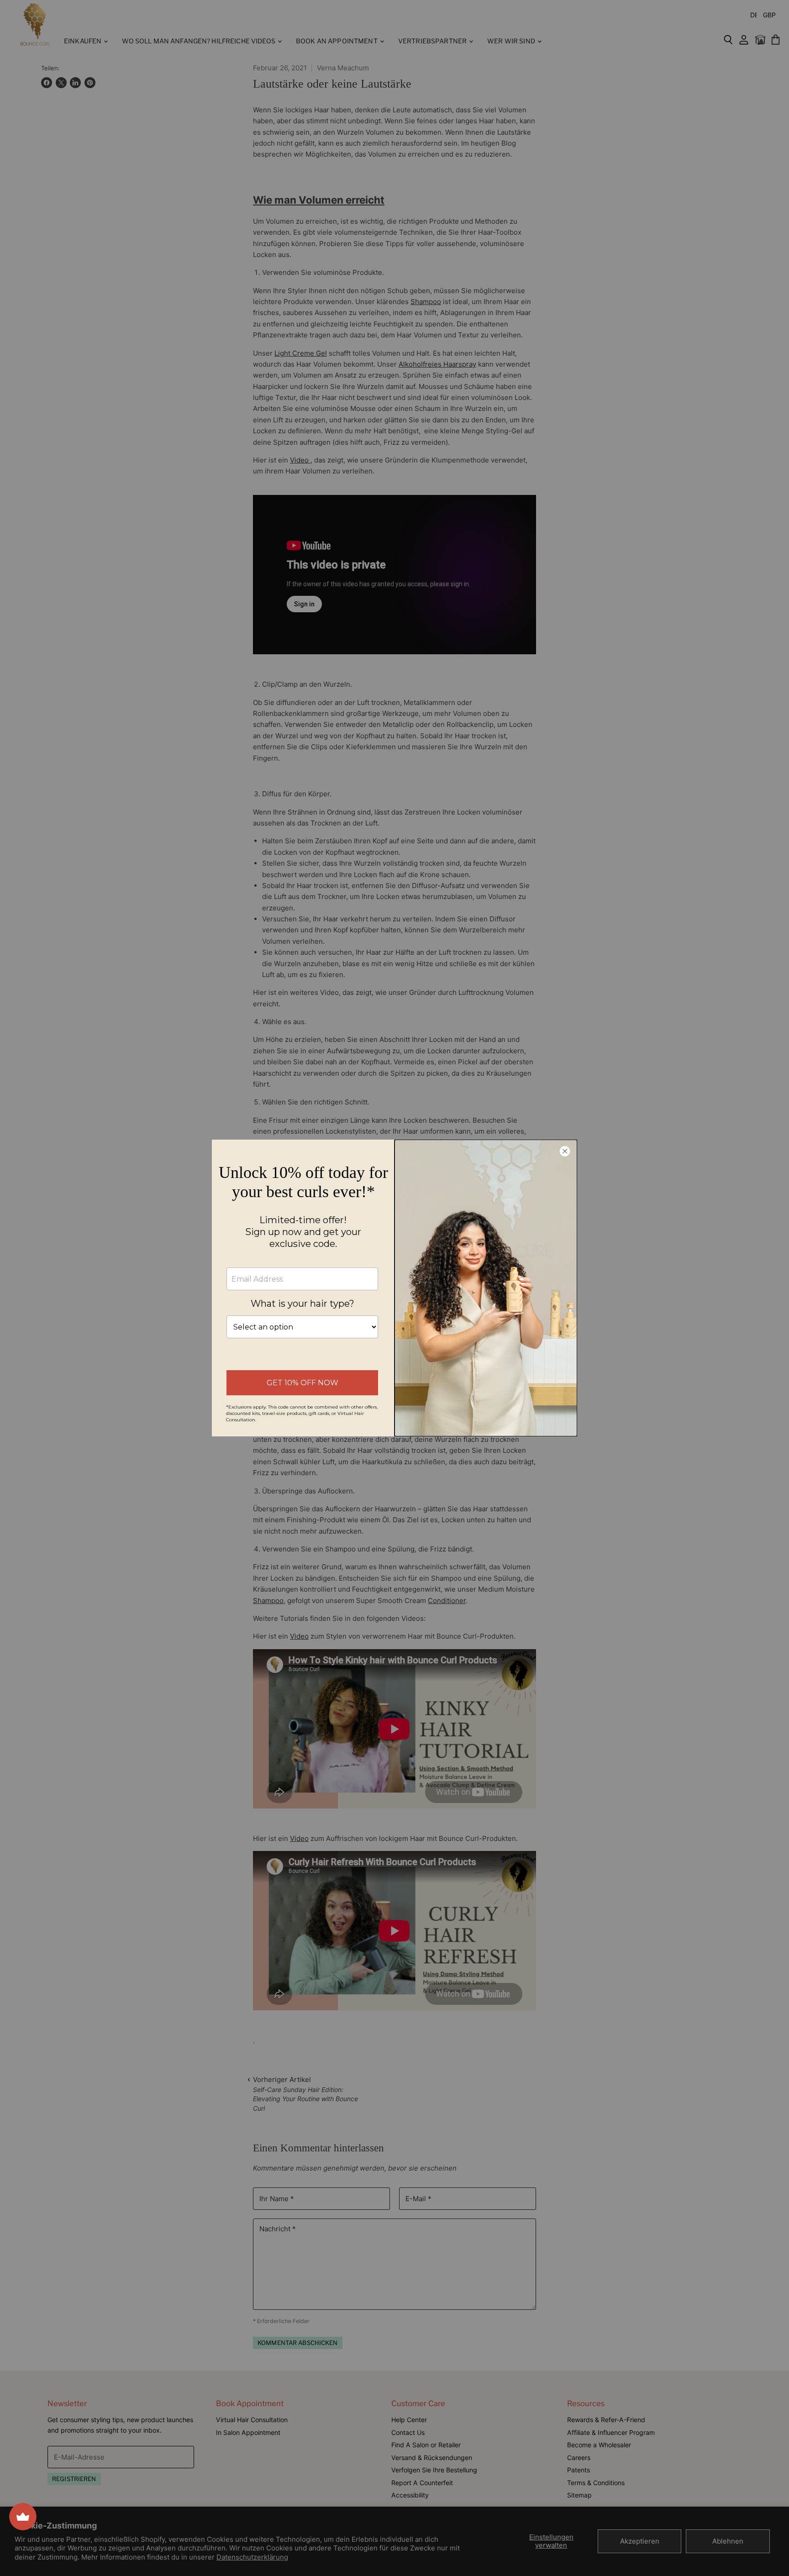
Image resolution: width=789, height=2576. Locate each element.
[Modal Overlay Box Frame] (394, 1288)
